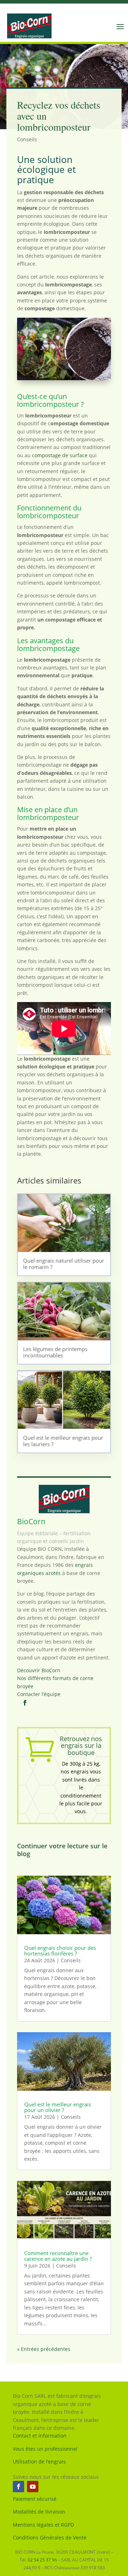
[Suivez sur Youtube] (33, 2487)
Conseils (27, 139)
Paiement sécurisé (35, 2499)
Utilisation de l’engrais (39, 2462)
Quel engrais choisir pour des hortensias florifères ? (60, 1951)
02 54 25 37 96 (42, 2560)
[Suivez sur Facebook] (18, 2487)
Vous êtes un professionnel (45, 2449)
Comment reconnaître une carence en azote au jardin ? (58, 2256)
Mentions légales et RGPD (43, 2525)
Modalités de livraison (39, 2512)
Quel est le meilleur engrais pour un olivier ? (58, 2107)
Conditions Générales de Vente (50, 2537)
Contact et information (40, 2436)
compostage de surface (60, 455)
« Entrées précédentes (44, 2349)
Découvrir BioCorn (39, 1670)
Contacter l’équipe (39, 1694)
